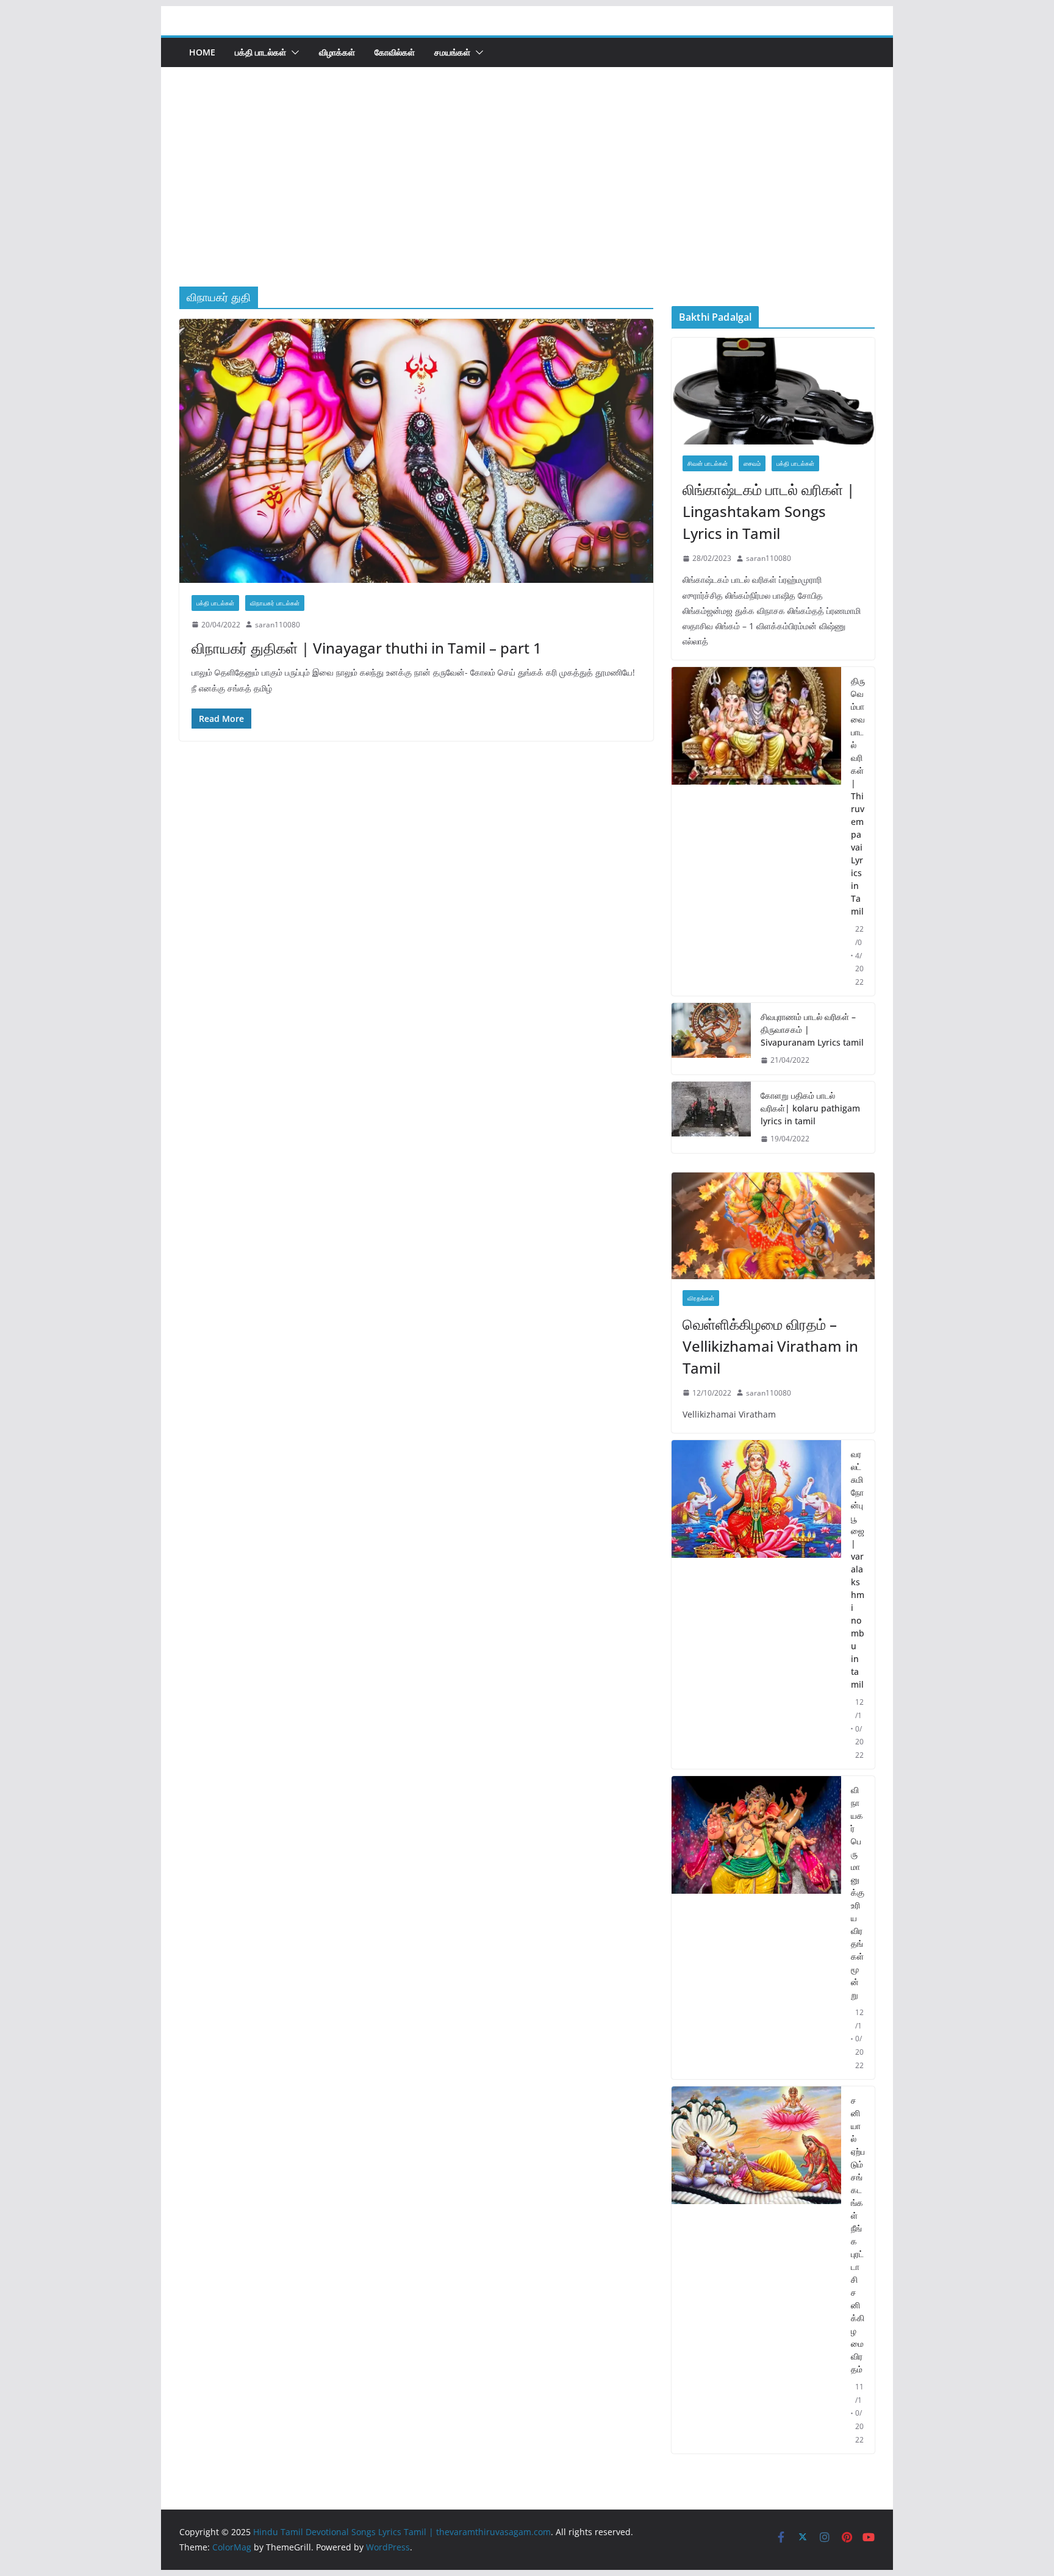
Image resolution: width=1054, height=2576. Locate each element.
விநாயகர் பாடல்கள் (275, 603)
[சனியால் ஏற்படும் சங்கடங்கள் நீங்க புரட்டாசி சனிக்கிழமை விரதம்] (756, 2270)
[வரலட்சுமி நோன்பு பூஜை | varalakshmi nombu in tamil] (756, 1604)
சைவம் (752, 463)
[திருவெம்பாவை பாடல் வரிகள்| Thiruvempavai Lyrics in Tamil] (756, 831)
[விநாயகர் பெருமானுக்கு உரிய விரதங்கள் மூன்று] (756, 1928)
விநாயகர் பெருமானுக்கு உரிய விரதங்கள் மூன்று (858, 1892)
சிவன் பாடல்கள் (708, 463)
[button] (293, 52)
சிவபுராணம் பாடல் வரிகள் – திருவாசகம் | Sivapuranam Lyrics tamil (812, 1029)
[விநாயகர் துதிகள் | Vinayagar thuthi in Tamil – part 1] (416, 451)
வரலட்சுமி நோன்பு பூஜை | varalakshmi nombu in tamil (858, 1569)
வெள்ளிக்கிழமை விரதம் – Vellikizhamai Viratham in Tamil (770, 1346)
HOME (202, 52)
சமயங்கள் (452, 52)
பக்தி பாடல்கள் (260, 52)
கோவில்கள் (395, 52)
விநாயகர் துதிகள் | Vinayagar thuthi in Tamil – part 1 (367, 648)
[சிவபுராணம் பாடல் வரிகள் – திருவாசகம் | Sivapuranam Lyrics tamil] (711, 1039)
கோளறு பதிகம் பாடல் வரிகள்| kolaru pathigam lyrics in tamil (810, 1108)
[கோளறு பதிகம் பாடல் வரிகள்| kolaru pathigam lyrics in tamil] (711, 1117)
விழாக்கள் (337, 52)
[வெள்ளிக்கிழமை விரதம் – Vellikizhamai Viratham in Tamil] (773, 1226)
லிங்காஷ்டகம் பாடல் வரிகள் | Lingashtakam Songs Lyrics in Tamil (769, 511)
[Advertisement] (527, 195)
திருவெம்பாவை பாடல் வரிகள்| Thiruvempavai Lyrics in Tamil (858, 796)
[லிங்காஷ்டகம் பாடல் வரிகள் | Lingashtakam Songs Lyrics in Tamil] (773, 391)
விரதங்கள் (701, 1298)
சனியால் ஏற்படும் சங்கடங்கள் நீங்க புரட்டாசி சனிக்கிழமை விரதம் (858, 2235)
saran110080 (278, 625)
